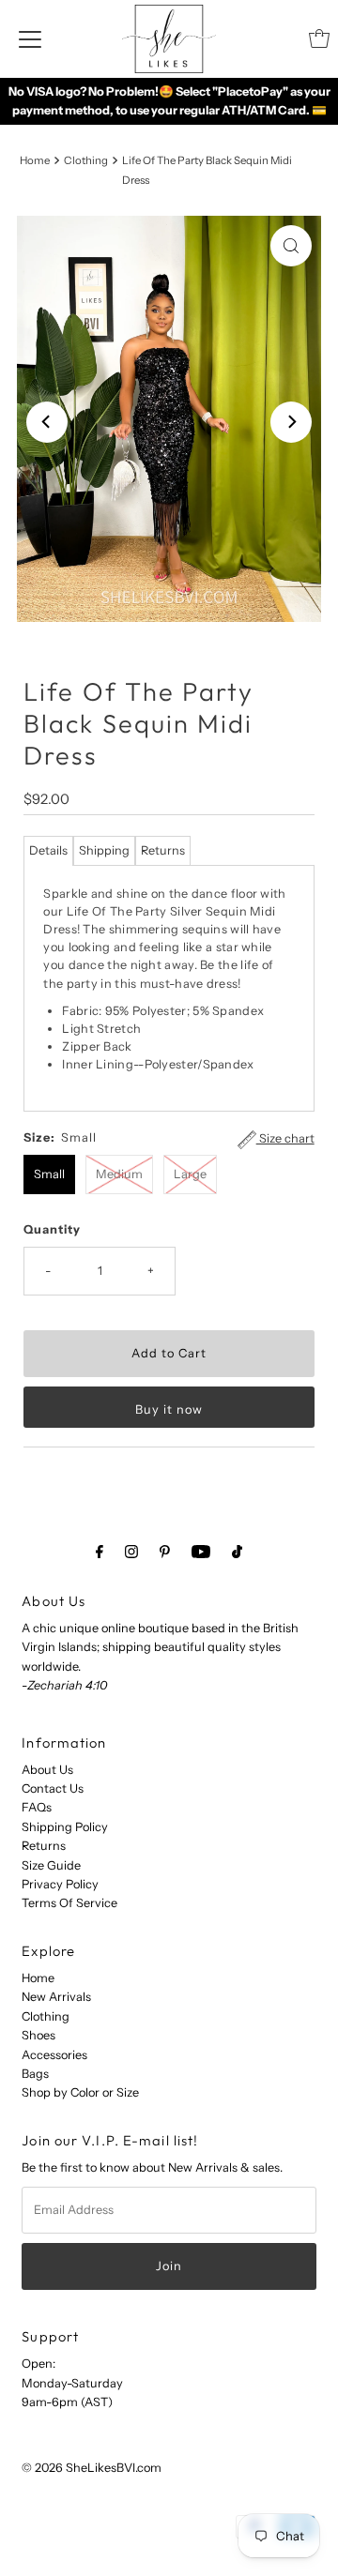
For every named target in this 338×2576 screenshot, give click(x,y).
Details (48, 850)
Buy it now (169, 1409)
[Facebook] (100, 1552)
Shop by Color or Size (80, 2092)
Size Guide (51, 1865)
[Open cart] (319, 38)
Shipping (104, 850)
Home (35, 160)
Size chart (285, 1138)
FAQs (37, 1807)
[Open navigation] (30, 38)
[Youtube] (201, 1552)
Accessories (54, 2055)
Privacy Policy (60, 1884)
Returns (163, 850)
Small (49, 1174)
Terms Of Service (69, 1903)
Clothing (86, 160)
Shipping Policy (65, 1827)
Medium (119, 1174)
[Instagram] (131, 1552)
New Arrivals (56, 1997)
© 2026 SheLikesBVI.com (92, 2468)
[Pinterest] (165, 1552)
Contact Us (53, 1788)
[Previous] (47, 422)
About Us (47, 1770)
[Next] (291, 422)
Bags (35, 2074)
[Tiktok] (237, 1552)
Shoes (38, 2035)
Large (190, 1174)
